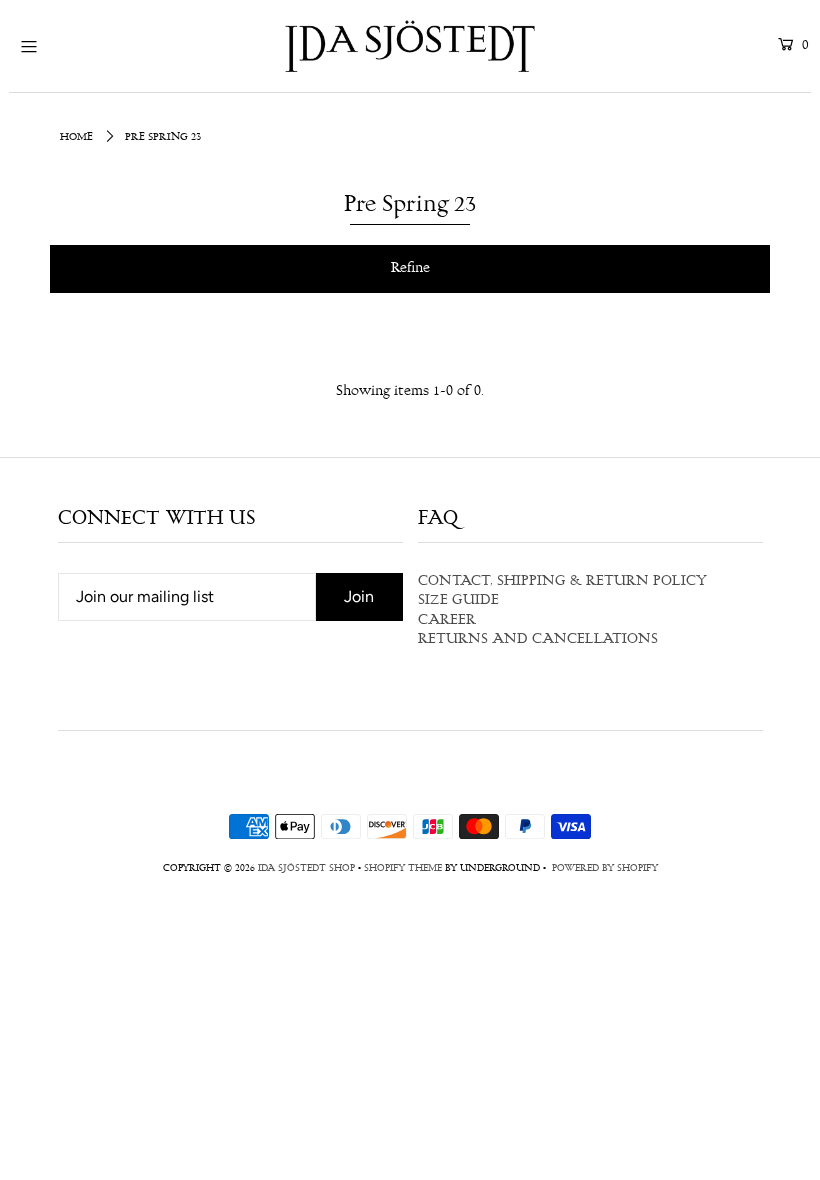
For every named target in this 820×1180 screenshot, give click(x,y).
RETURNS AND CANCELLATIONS (538, 640)
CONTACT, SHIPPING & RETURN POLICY (562, 582)
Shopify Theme (403, 869)
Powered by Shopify (605, 869)
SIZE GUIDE (458, 601)
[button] (410, 269)
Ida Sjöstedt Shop (306, 869)
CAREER (447, 621)
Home (76, 137)
